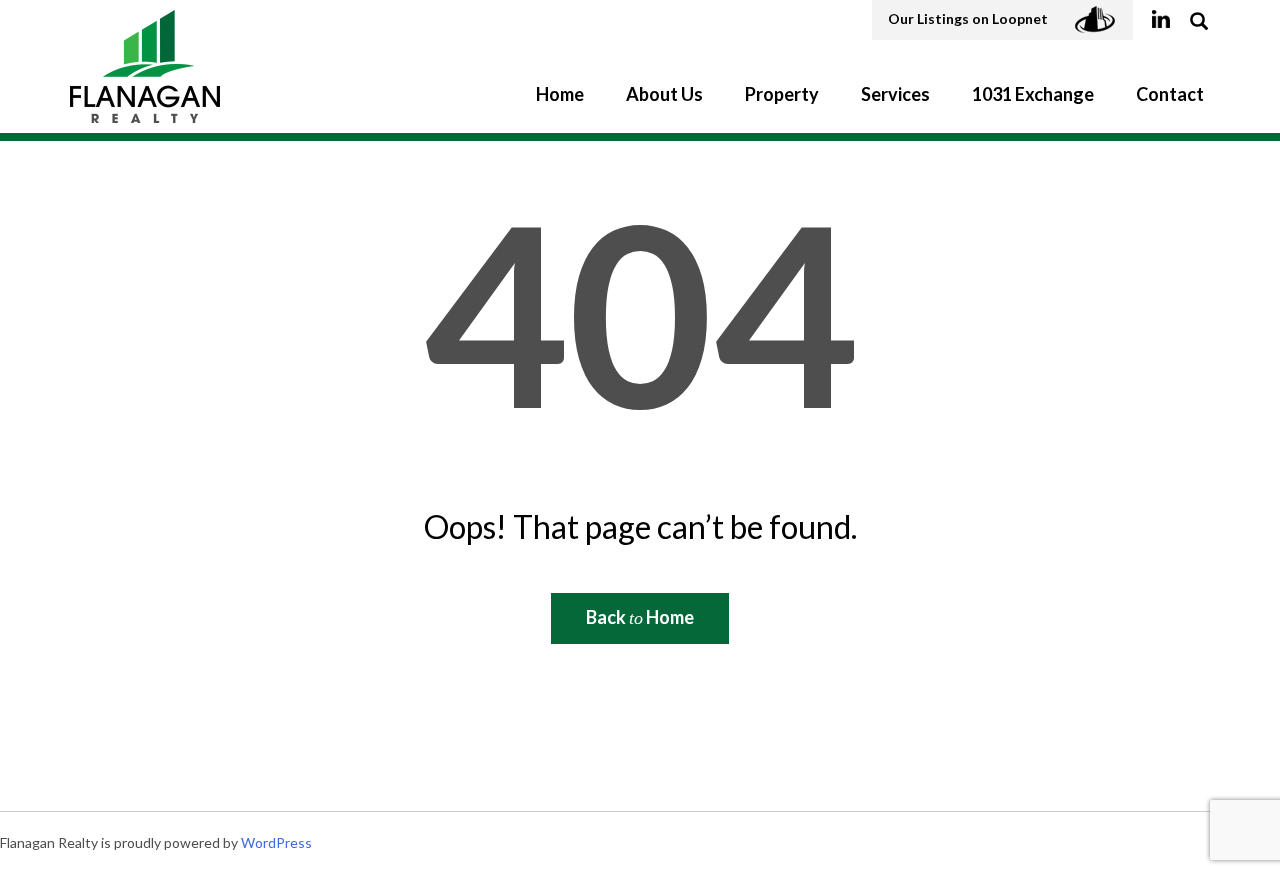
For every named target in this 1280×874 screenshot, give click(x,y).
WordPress (276, 842)
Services (895, 94)
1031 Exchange (1033, 94)
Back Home (640, 617)
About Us (664, 94)
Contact (1170, 94)
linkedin (1160, 20)
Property (782, 94)
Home (560, 94)
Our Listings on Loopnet (969, 18)
